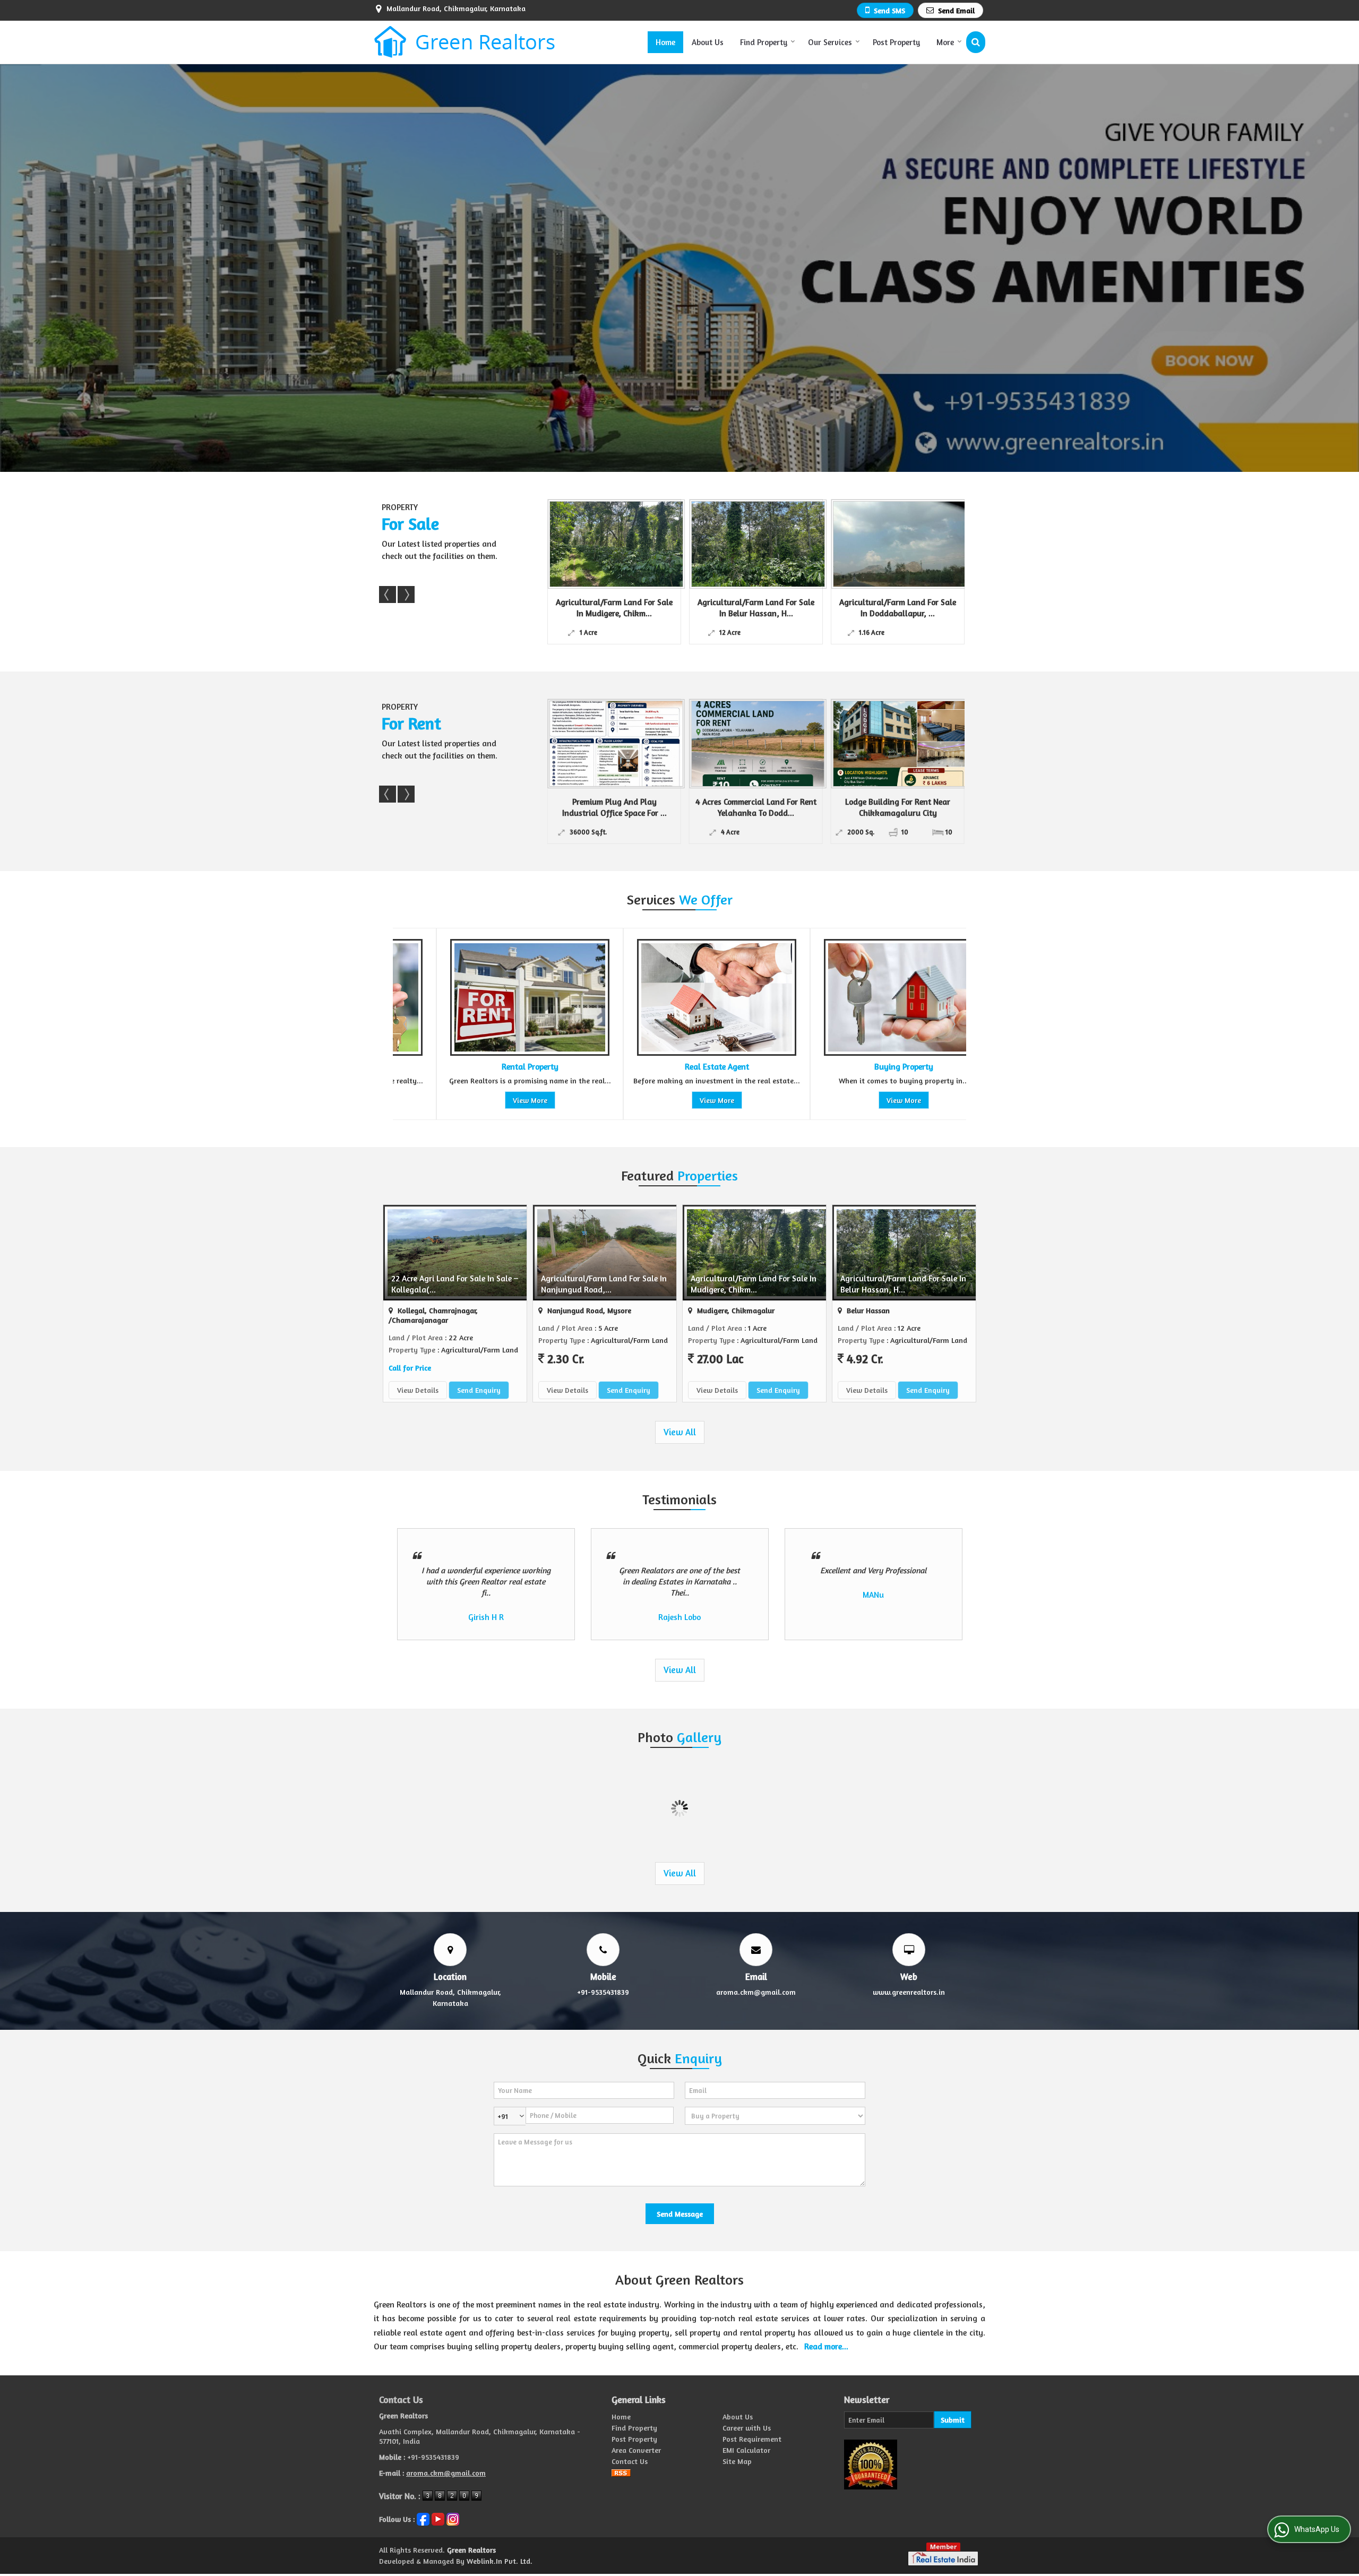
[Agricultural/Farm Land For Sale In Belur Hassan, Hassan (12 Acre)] (616, 544)
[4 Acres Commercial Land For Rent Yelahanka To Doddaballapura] (616, 744)
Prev (388, 595)
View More (485, 1100)
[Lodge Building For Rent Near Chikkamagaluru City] (758, 744)
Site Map (737, 2461)
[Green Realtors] (465, 42)
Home (665, 42)
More (945, 42)
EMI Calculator (746, 2450)
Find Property (764, 42)
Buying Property (672, 1067)
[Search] (976, 42)
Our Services (830, 42)
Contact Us (630, 2461)
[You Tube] (438, 2518)
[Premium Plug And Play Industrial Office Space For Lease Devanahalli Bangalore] (900, 744)
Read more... (826, 2346)
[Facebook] (423, 2518)
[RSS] (621, 2472)
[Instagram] (453, 2518)
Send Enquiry (479, 1390)
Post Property (896, 42)
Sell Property (859, 1067)
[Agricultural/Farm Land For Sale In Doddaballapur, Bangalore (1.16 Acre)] (758, 544)
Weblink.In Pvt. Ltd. (500, 2561)
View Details (418, 1390)
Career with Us (747, 2428)
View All (680, 1432)
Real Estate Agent (485, 1067)
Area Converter (636, 2450)
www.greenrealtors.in (909, 1992)
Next (406, 595)
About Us (708, 42)
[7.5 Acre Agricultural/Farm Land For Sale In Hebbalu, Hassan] (900, 544)
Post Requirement (752, 2439)
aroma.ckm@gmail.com (756, 1992)
